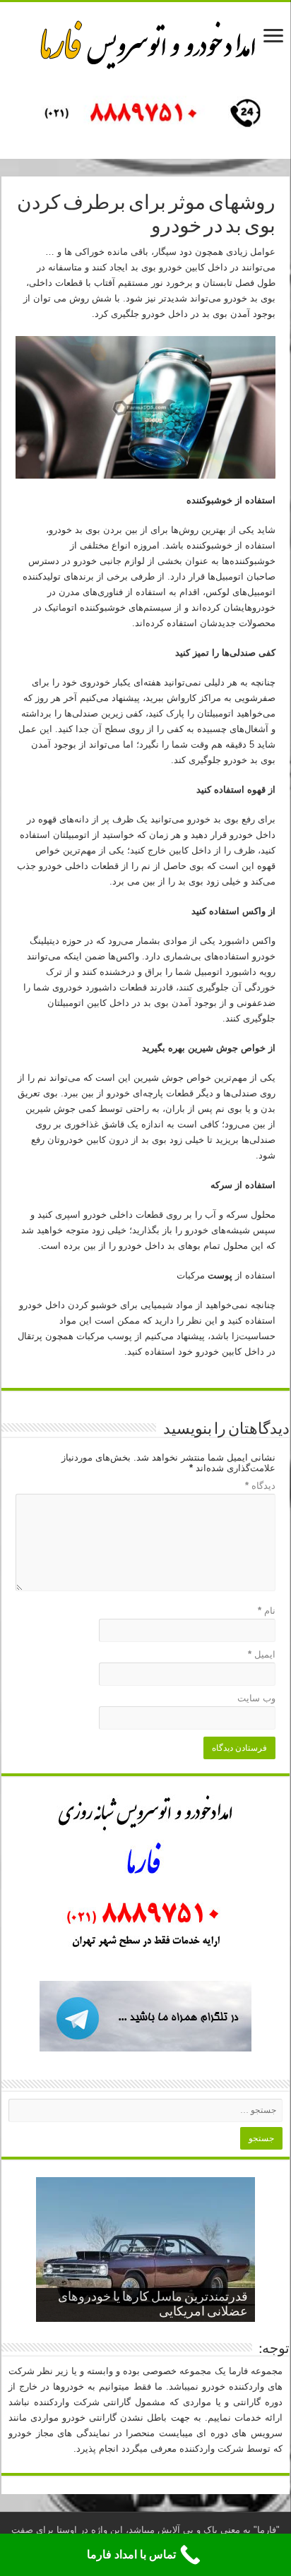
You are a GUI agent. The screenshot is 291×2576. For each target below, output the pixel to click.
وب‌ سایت (256, 1698)
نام (267, 1611)
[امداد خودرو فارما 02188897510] (145, 42)
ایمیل (262, 1654)
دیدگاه (260, 1486)
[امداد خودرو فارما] (145, 115)
